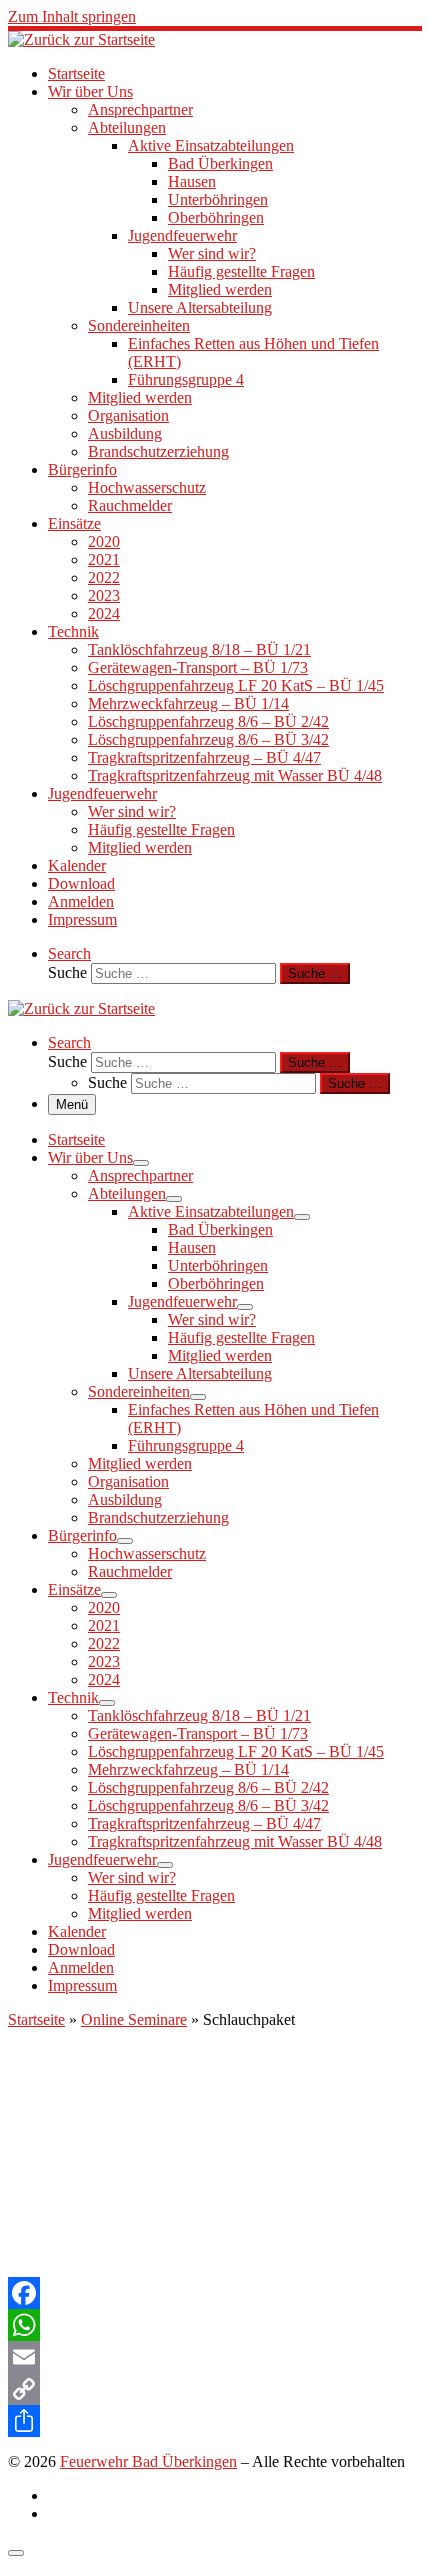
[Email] (215, 2357)
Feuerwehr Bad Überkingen (148, 2461)
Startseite (36, 2019)
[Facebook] (215, 2293)
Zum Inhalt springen (72, 16)
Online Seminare (134, 2019)
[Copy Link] (215, 2389)
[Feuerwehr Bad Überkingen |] (81, 39)
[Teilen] (215, 2421)
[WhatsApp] (215, 2325)
